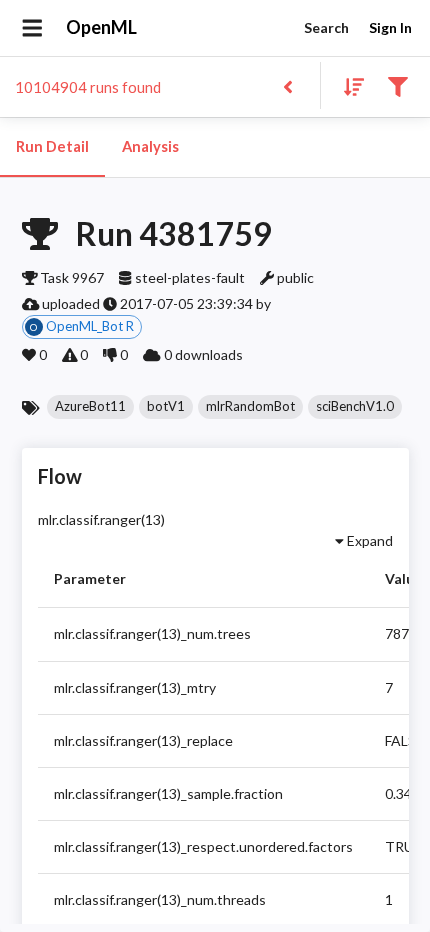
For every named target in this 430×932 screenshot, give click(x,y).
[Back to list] (287, 85)
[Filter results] (397, 85)
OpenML (101, 27)
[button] (90, 407)
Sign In (390, 27)
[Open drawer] (32, 28)
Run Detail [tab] (52, 146)
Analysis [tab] (150, 146)
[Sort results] (348, 85)
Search (326, 27)
